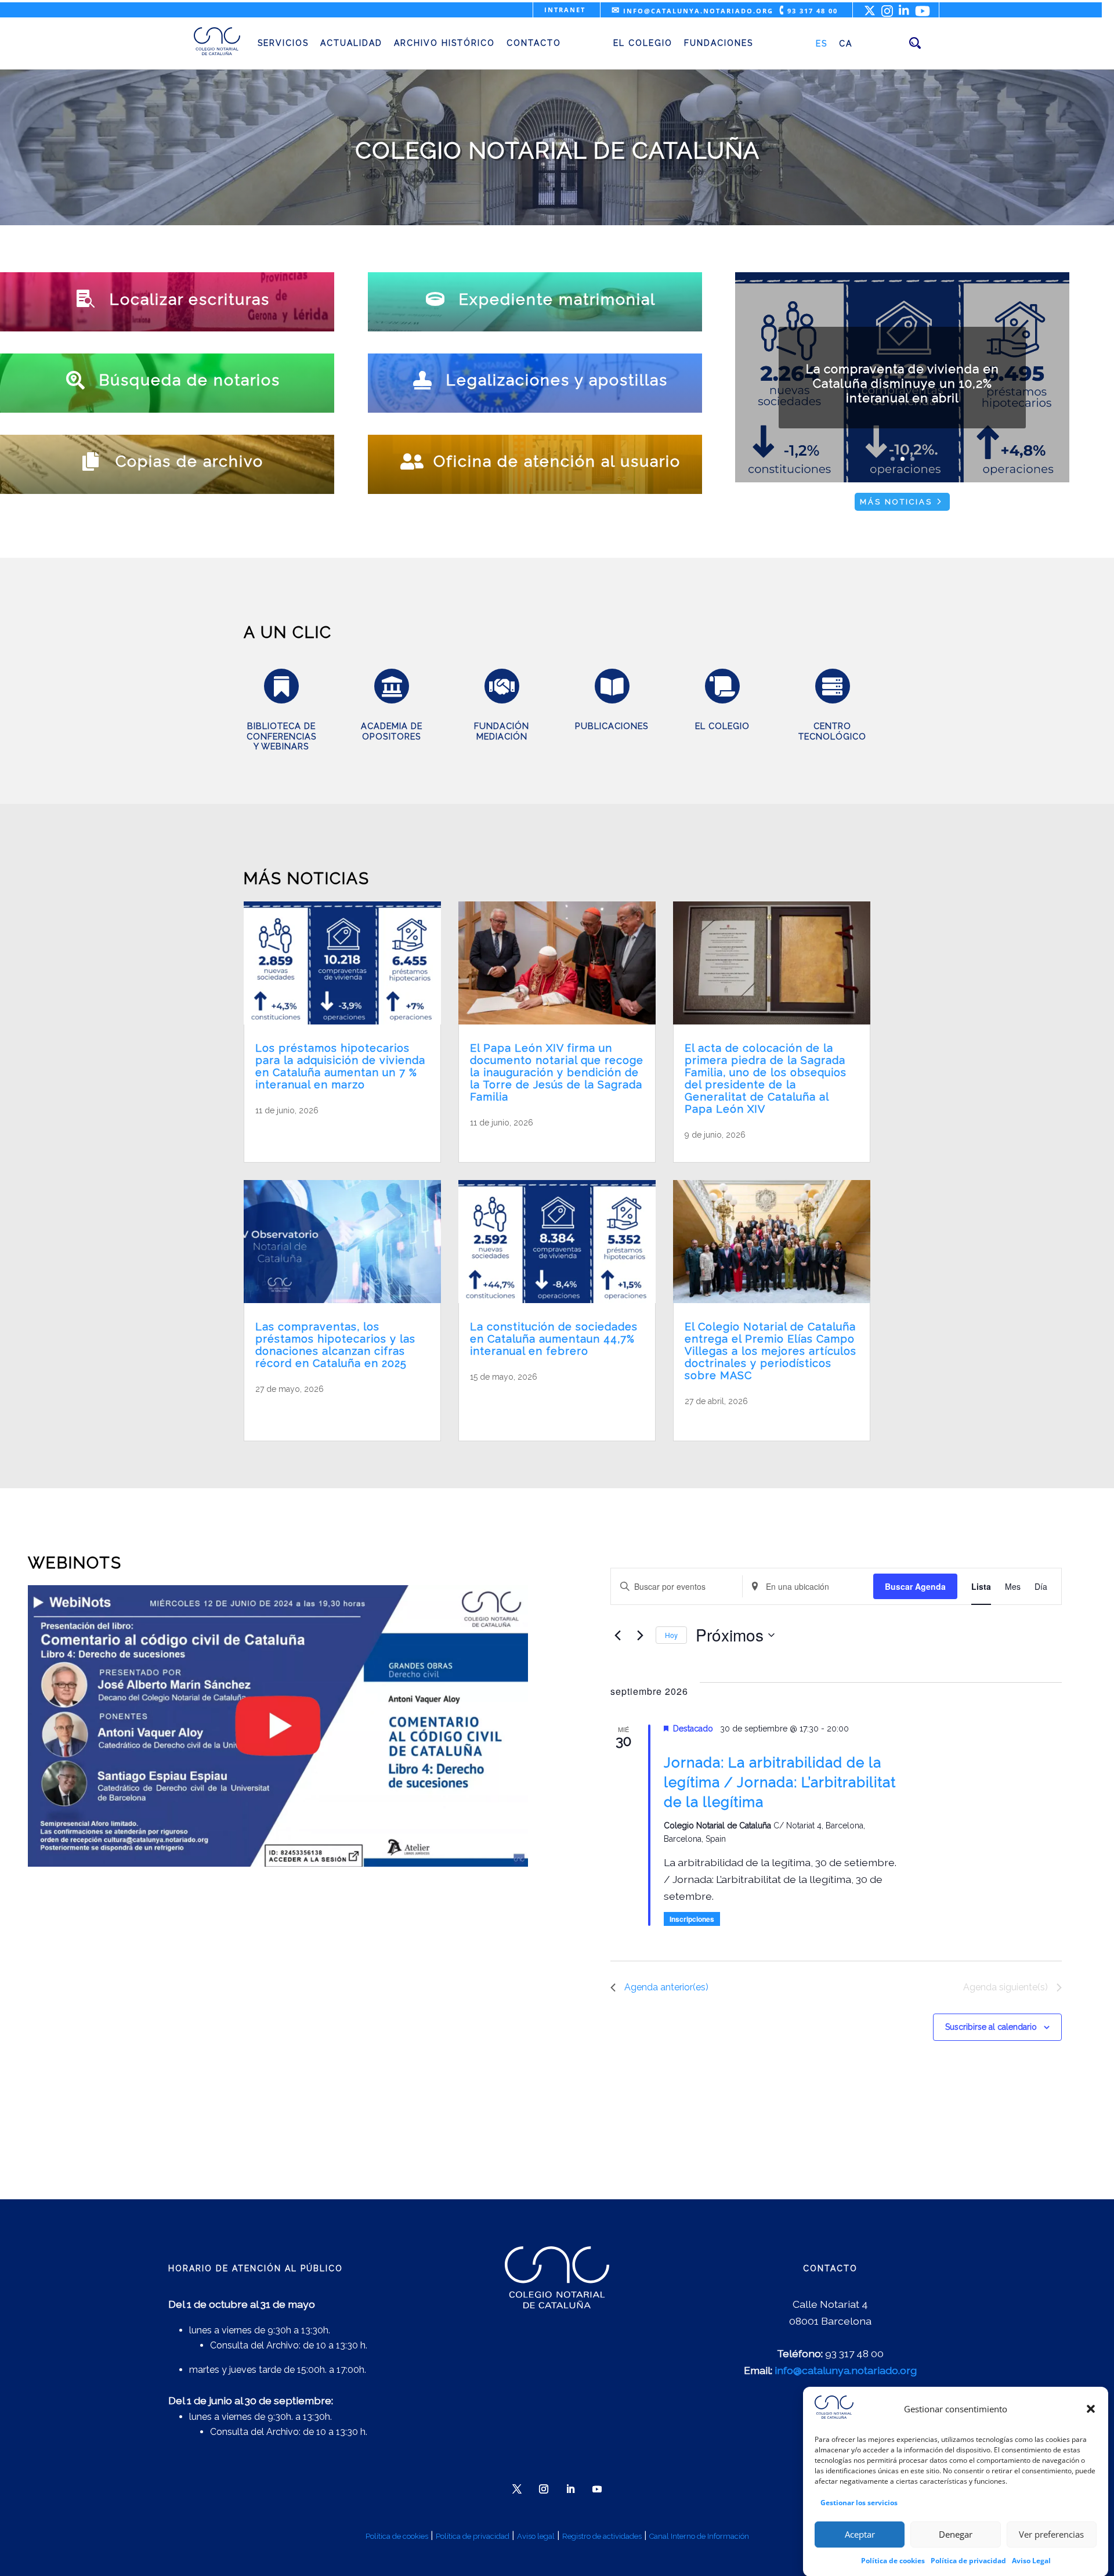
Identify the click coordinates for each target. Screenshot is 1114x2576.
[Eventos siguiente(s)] (640, 1635)
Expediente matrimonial (557, 299)
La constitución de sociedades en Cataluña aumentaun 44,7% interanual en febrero (554, 1339)
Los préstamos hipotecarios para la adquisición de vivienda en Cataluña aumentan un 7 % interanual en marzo (340, 1066)
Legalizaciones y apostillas (557, 380)
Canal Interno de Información (699, 2536)
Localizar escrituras (190, 299)
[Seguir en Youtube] (597, 2489)
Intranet (565, 10)
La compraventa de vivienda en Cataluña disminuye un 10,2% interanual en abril (903, 383)
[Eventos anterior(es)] (617, 1635)
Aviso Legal (1031, 2560)
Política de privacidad (968, 2560)
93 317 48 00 (809, 11)
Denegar (956, 2534)
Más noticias (896, 502)
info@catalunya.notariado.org (692, 11)
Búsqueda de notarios (190, 380)
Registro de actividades (602, 2536)
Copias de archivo (189, 461)
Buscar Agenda (915, 1586)
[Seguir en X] (517, 2489)
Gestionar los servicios (859, 2502)
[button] (1091, 2409)
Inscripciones (692, 1919)
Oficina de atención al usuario (557, 461)
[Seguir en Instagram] (544, 2489)
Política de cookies (893, 2560)
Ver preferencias (1051, 2534)
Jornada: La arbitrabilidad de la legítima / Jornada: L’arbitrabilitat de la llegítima (780, 1782)
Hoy (671, 1635)
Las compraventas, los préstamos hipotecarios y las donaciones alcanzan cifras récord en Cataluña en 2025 (335, 1345)
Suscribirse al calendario (991, 2027)
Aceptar (860, 2534)
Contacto (534, 43)
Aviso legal (536, 2536)
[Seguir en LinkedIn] (570, 2489)
